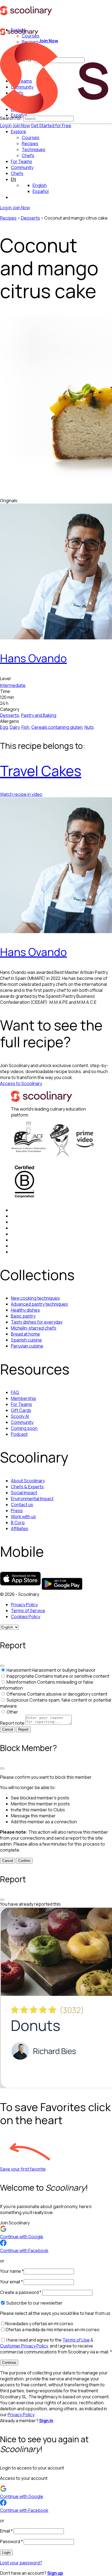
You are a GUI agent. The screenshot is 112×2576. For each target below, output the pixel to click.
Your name (12, 2271)
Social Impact (24, 1493)
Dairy (15, 727)
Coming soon (24, 1428)
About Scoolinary (28, 1481)
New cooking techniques (35, 1298)
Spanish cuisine (26, 1340)
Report (23, 1729)
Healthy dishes (25, 1310)
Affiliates (20, 1528)
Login (6, 2552)
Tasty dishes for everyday (37, 1322)
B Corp (18, 1523)
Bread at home (25, 1334)
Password (11, 2541)
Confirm (24, 1861)
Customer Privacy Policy (24, 2346)
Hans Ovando (33, 658)
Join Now (21, 126)
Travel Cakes (41, 771)
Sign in (46, 2421)
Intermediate (13, 685)
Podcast (19, 1434)
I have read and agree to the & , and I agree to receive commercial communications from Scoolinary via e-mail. (56, 2346)
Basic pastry (23, 1316)
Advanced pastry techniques (39, 1304)
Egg (4, 727)
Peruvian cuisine (27, 1346)
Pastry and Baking (39, 715)
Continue (9, 2363)
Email (6, 2531)
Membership (24, 1398)
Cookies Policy (26, 1617)
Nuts (89, 727)
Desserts (30, 218)
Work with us (23, 1517)
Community (22, 167)
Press (17, 1511)
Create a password (21, 2292)
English (40, 185)
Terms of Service (28, 1611)
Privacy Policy (24, 1605)
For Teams (21, 161)
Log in (6, 126)
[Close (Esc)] (2, 1666)
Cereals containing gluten (57, 727)
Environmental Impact (32, 1499)
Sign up (55, 2573)
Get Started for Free (51, 126)
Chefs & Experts (27, 1487)
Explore (18, 132)
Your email (11, 2282)
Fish (25, 727)
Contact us (22, 1505)
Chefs (17, 173)
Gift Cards (21, 1410)
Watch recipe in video (21, 794)
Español (41, 191)
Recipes (8, 218)
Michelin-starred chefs (34, 1328)
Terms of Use (76, 2340)
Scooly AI (20, 1416)
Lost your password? (21, 2563)
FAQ (15, 1392)
